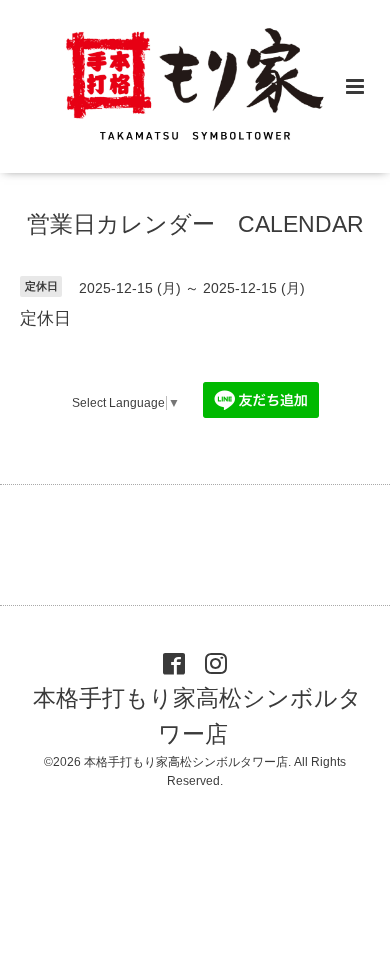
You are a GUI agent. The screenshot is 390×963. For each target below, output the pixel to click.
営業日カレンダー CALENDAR (195, 223)
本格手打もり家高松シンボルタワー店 (197, 716)
